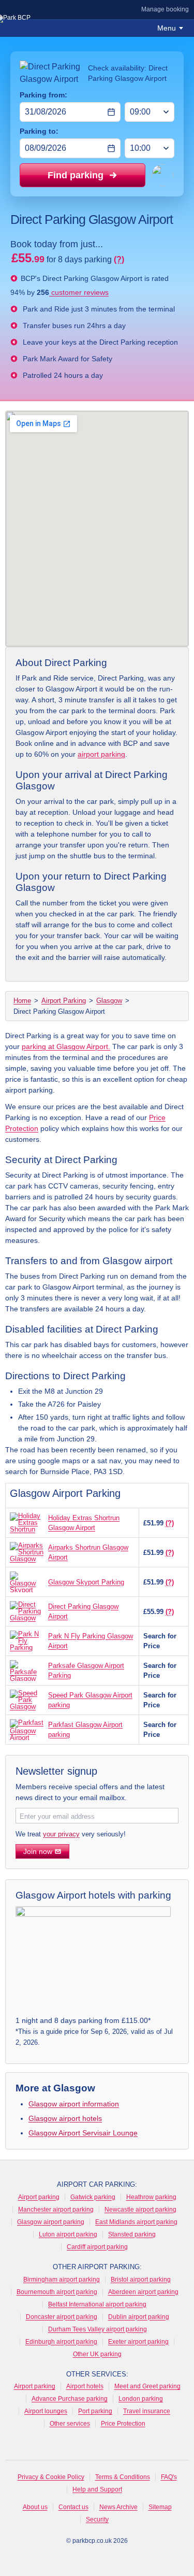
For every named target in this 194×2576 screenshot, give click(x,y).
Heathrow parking (151, 2197)
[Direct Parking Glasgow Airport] (27, 1611)
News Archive (118, 2507)
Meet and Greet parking (147, 2386)
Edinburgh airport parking (61, 2342)
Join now (38, 1851)
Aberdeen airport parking (143, 2292)
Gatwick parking (93, 2197)
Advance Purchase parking (70, 2399)
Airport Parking (64, 1001)
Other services (70, 2424)
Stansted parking (132, 2234)
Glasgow (109, 1001)
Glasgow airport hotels (65, 2118)
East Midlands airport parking (136, 2222)
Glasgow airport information (74, 2104)
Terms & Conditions (123, 2477)
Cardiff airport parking (97, 2247)
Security (97, 2520)
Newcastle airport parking (140, 2210)
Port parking (95, 2411)
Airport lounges (46, 2411)
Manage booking (165, 9)
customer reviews (79, 292)
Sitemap (160, 2507)
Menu (167, 28)
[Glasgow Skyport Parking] (27, 1582)
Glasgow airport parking (51, 2222)
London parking (141, 2399)
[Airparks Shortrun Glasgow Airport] (27, 1552)
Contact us (73, 2507)
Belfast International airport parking (97, 2304)
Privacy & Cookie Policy (51, 2477)
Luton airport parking (68, 2234)
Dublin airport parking (139, 2317)
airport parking (101, 754)
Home (22, 1001)
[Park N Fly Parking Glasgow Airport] (27, 1641)
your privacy (61, 1834)
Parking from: (43, 95)
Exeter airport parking (138, 2342)
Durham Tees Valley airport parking (98, 2329)
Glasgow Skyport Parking (86, 1582)
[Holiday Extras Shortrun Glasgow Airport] (27, 1523)
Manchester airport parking (56, 2210)
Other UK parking (97, 2354)
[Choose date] (111, 112)
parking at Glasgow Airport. (66, 1046)
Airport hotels (85, 2386)
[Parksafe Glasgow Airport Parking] (27, 1671)
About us (35, 2507)
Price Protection (123, 2424)
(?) (119, 259)
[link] (97, 1972)
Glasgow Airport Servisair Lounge (83, 2133)
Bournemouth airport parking (57, 2292)
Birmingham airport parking (62, 2280)
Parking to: (39, 131)
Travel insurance (147, 2411)
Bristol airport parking (141, 2280)
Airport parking (39, 2197)
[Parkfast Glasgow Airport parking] (27, 1730)
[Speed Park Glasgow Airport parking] (27, 1700)
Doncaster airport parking (62, 2317)
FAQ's (169, 2477)
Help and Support (97, 2489)
